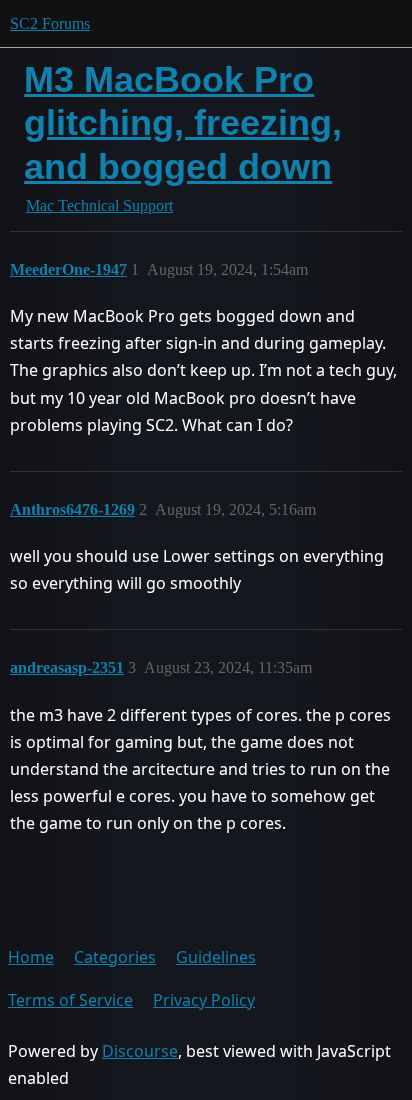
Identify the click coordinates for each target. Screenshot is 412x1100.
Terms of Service (70, 1000)
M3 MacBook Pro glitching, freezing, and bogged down (183, 122)
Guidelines (216, 957)
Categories (115, 957)
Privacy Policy (204, 1000)
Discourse (140, 1051)
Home (31, 957)
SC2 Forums (50, 23)
